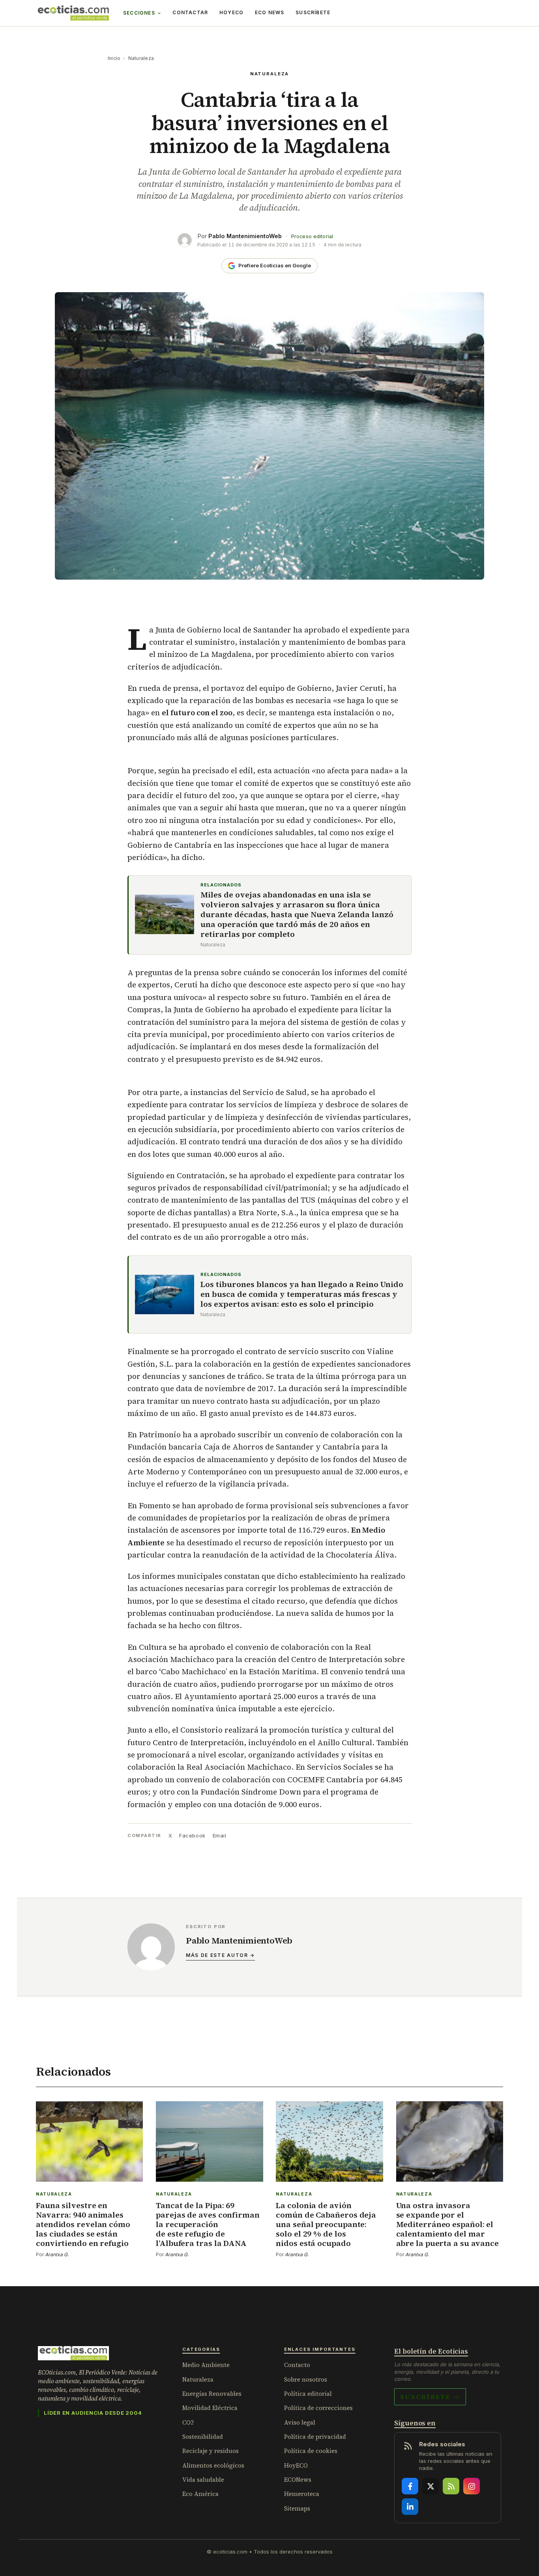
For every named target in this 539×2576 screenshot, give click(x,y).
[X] (430, 2486)
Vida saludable (203, 2480)
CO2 (188, 2422)
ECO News (270, 12)
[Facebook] (410, 2486)
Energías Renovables (212, 2394)
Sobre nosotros (306, 2379)
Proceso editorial (312, 236)
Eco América (200, 2494)
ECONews (298, 2480)
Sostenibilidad (203, 2437)
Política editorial (308, 2394)
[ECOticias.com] (73, 13)
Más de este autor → (220, 1955)
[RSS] (451, 2486)
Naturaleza (141, 58)
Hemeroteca (302, 2494)
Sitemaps (297, 2508)
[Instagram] (472, 2486)
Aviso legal (300, 2422)
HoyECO (231, 12)
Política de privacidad (315, 2437)
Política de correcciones (318, 2408)
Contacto (297, 2365)
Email (220, 1835)
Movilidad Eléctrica (210, 2408)
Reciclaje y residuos (211, 2451)
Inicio (114, 58)
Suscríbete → (430, 2397)
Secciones (139, 13)
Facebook (192, 1835)
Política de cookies (311, 2451)
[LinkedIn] (410, 2507)
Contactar (190, 12)
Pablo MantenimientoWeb (245, 236)
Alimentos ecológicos (213, 2465)
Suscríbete (313, 12)
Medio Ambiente (206, 2365)
